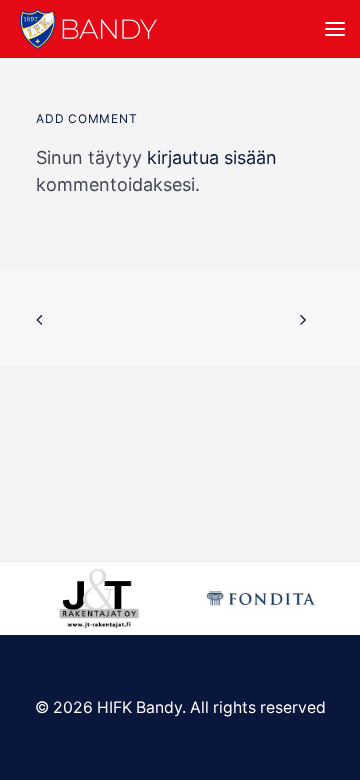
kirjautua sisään (212, 157)
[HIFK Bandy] (88, 29)
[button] (335, 29)
